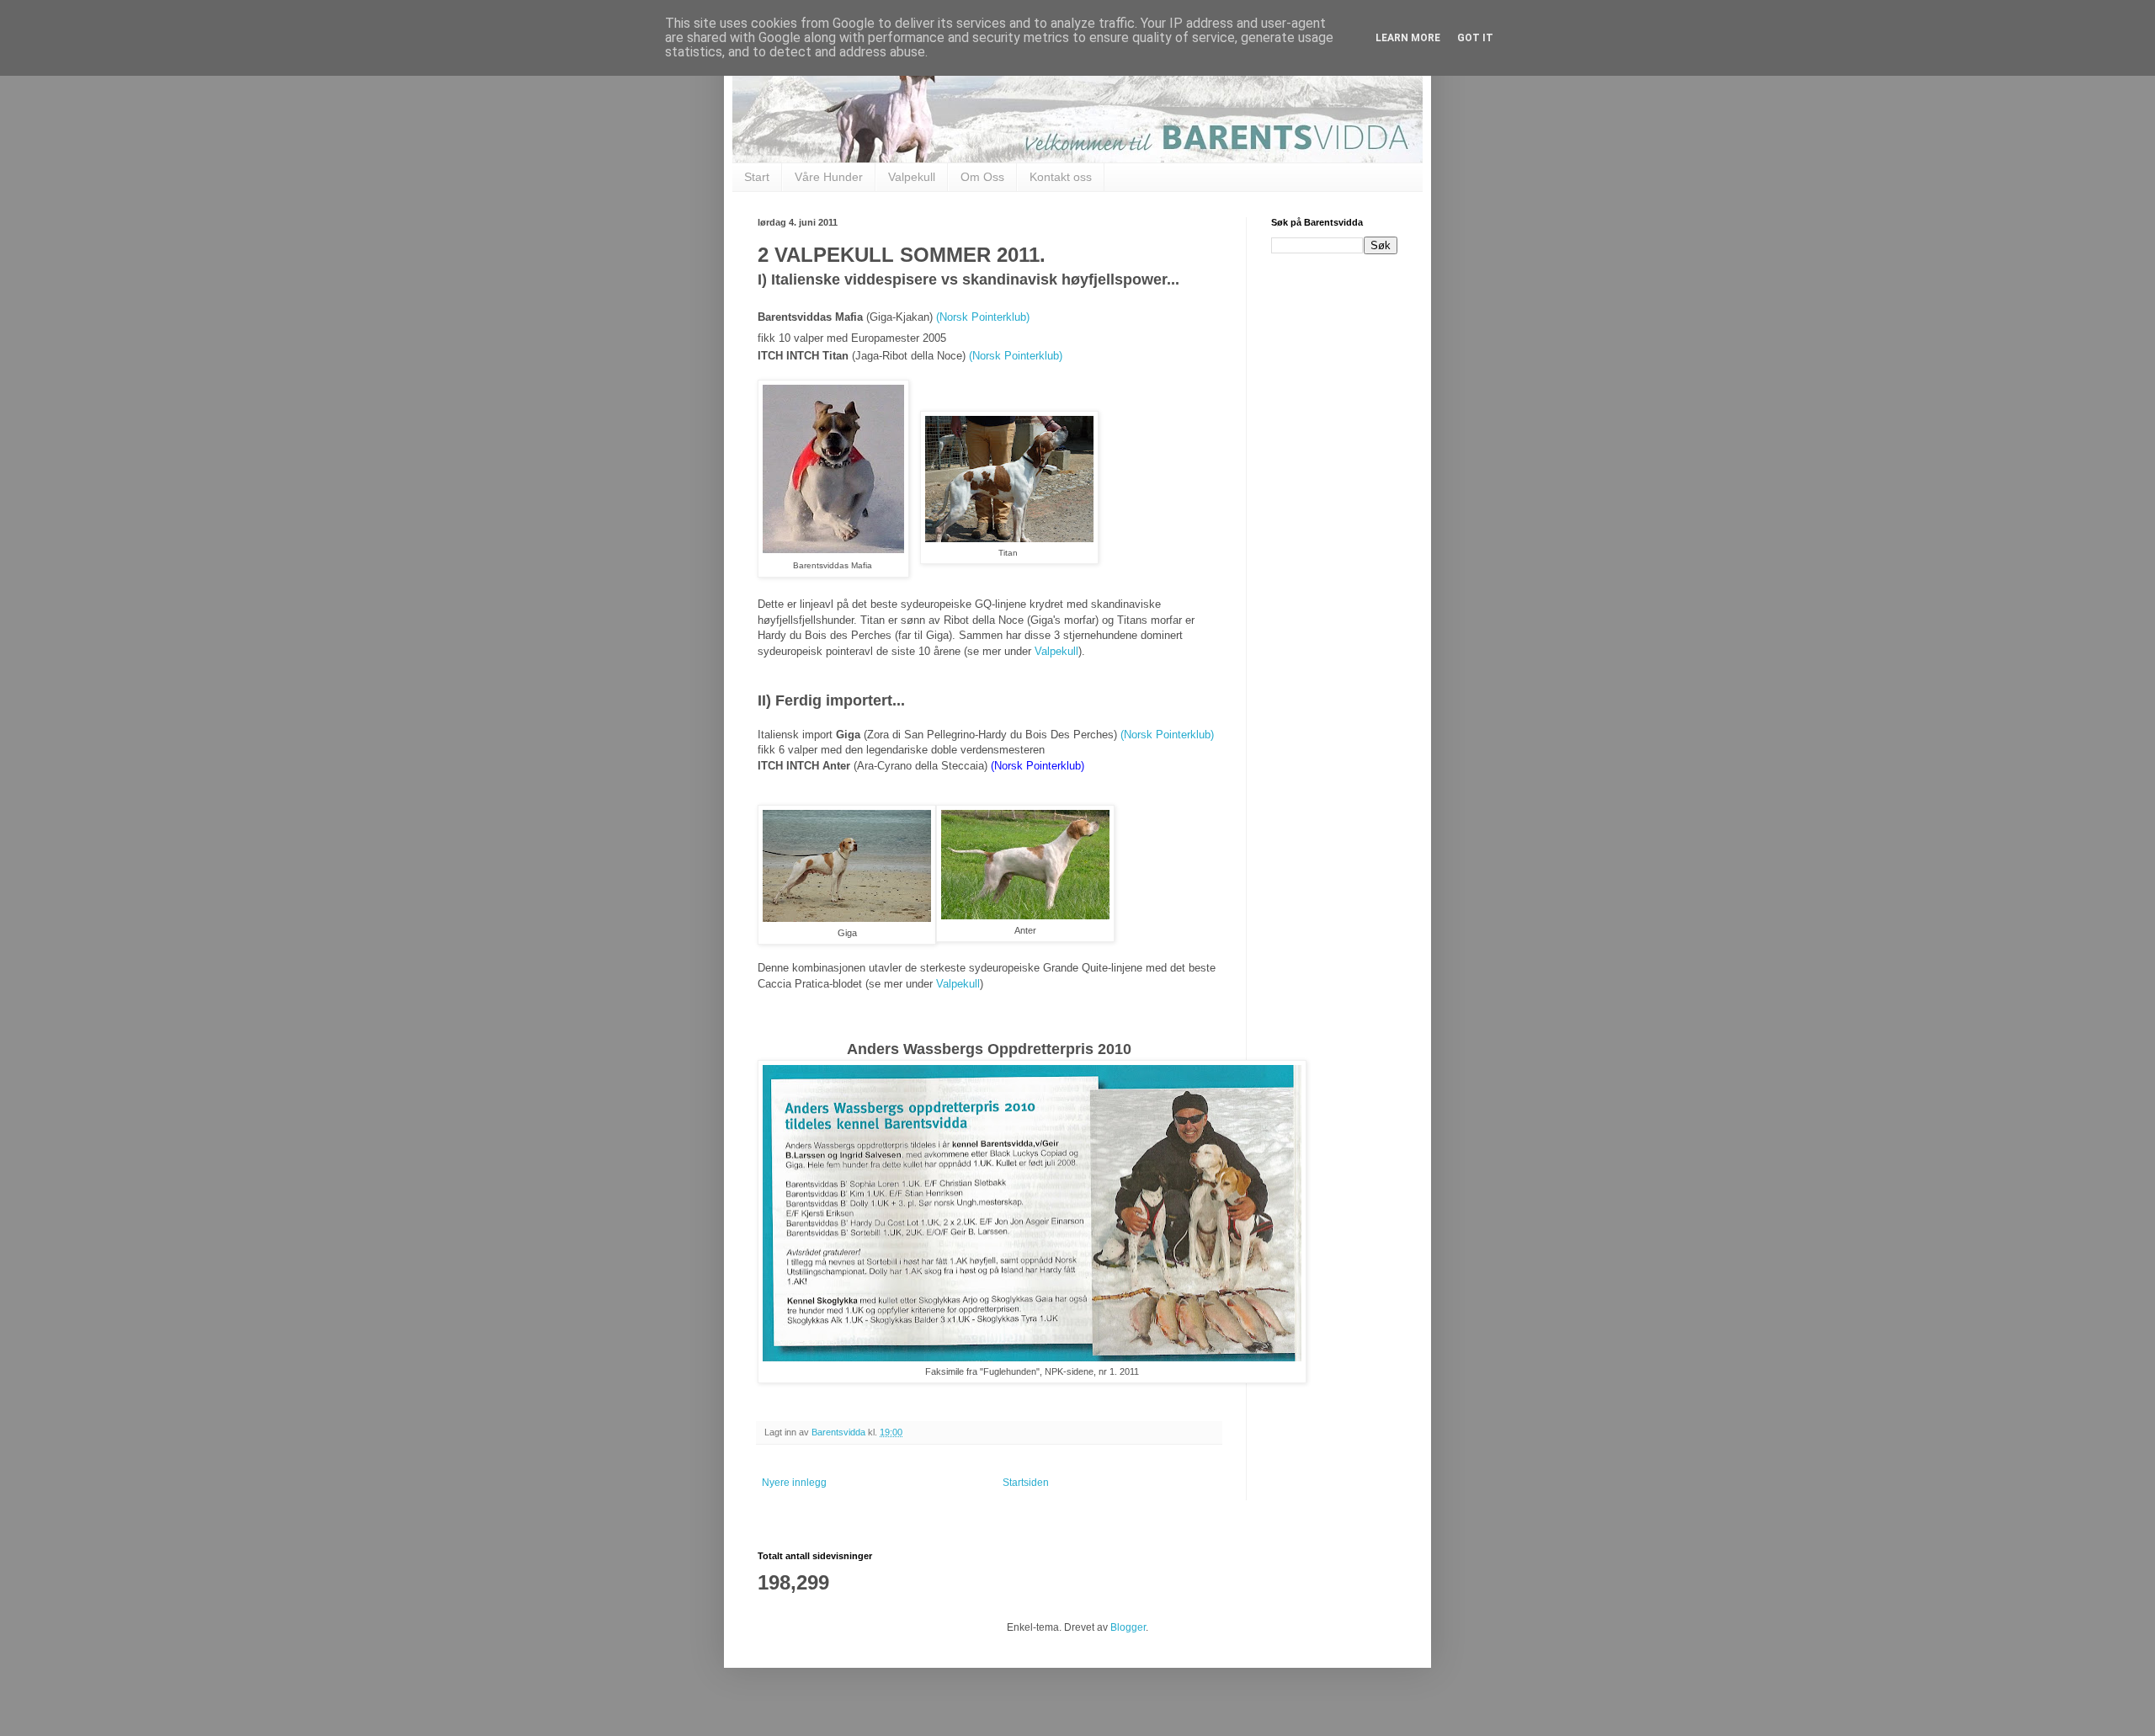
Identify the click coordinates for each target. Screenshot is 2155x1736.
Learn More (1408, 38)
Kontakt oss (1061, 177)
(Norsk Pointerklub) (983, 317)
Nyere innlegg (794, 1483)
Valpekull (912, 177)
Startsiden (1026, 1483)
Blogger (1128, 1627)
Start (757, 177)
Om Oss (982, 177)
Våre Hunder (829, 177)
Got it (1475, 38)
